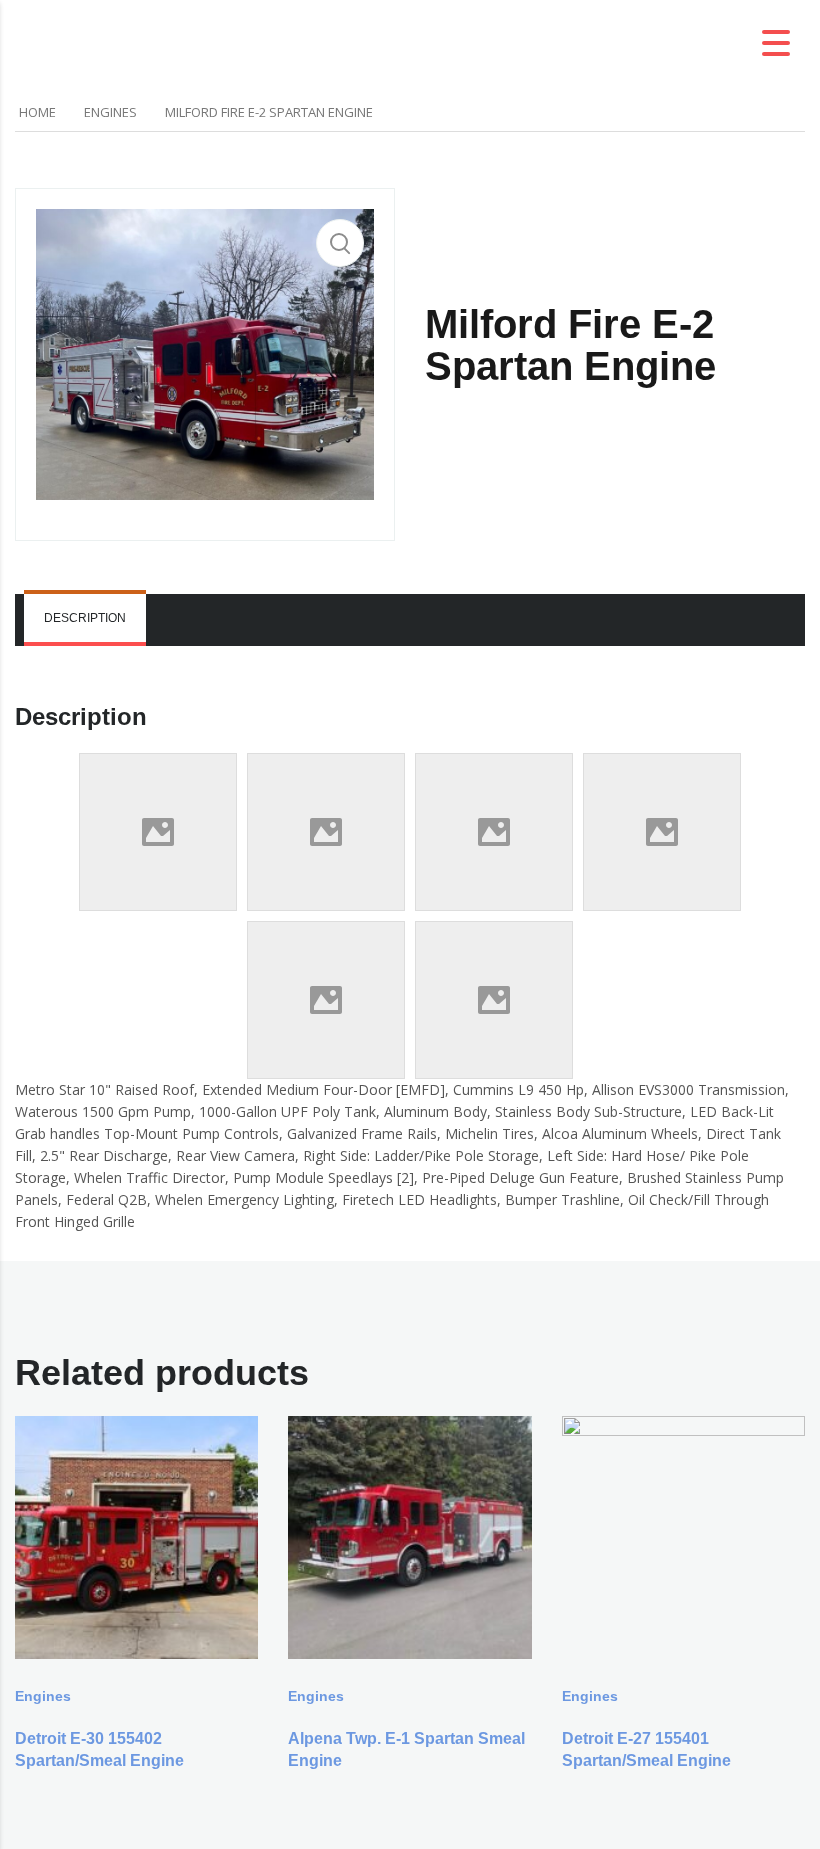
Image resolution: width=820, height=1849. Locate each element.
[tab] (85, 620)
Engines (110, 112)
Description (85, 618)
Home (37, 112)
